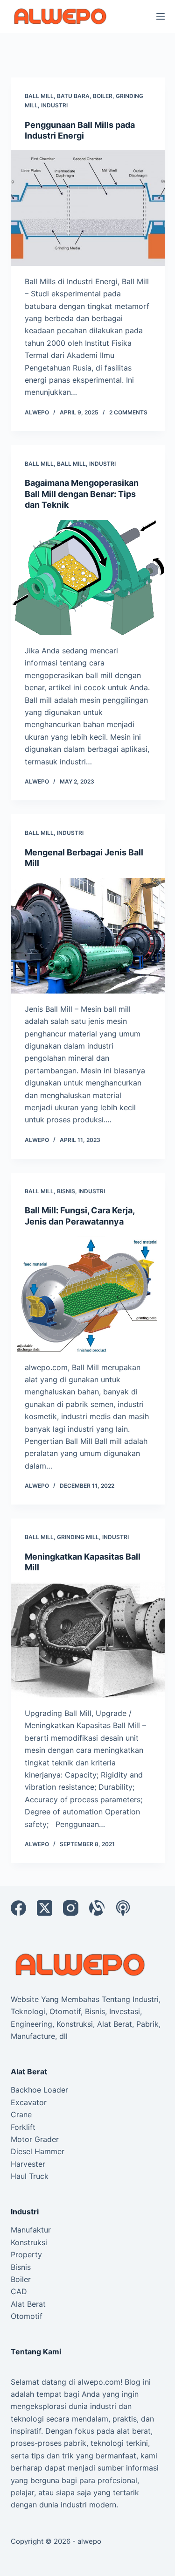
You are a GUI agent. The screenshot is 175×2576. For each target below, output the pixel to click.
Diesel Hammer (38, 2151)
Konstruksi (29, 2242)
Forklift (23, 2127)
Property (26, 2254)
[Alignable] (97, 1908)
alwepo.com (99, 2382)
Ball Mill (39, 96)
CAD (19, 2291)
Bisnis (66, 1191)
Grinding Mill (78, 1537)
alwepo (89, 2541)
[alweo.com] (81, 1964)
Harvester (28, 2164)
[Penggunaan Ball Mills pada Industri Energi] (88, 208)
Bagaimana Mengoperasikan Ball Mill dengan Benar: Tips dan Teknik (82, 494)
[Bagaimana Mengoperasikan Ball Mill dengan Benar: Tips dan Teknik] (88, 578)
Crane (21, 2114)
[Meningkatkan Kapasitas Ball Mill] (88, 1640)
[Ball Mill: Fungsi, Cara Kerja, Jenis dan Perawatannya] (88, 1294)
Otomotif (27, 2316)
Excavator (29, 2102)
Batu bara (73, 96)
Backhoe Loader (39, 2090)
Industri (54, 105)
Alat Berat (28, 2304)
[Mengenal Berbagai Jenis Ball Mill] (88, 936)
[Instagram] (71, 1908)
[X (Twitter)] (45, 1908)
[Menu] (161, 16)
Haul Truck (30, 2176)
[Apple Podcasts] (123, 1908)
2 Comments (128, 412)
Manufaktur (31, 2230)
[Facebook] (18, 1908)
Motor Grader (35, 2139)
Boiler (103, 96)
